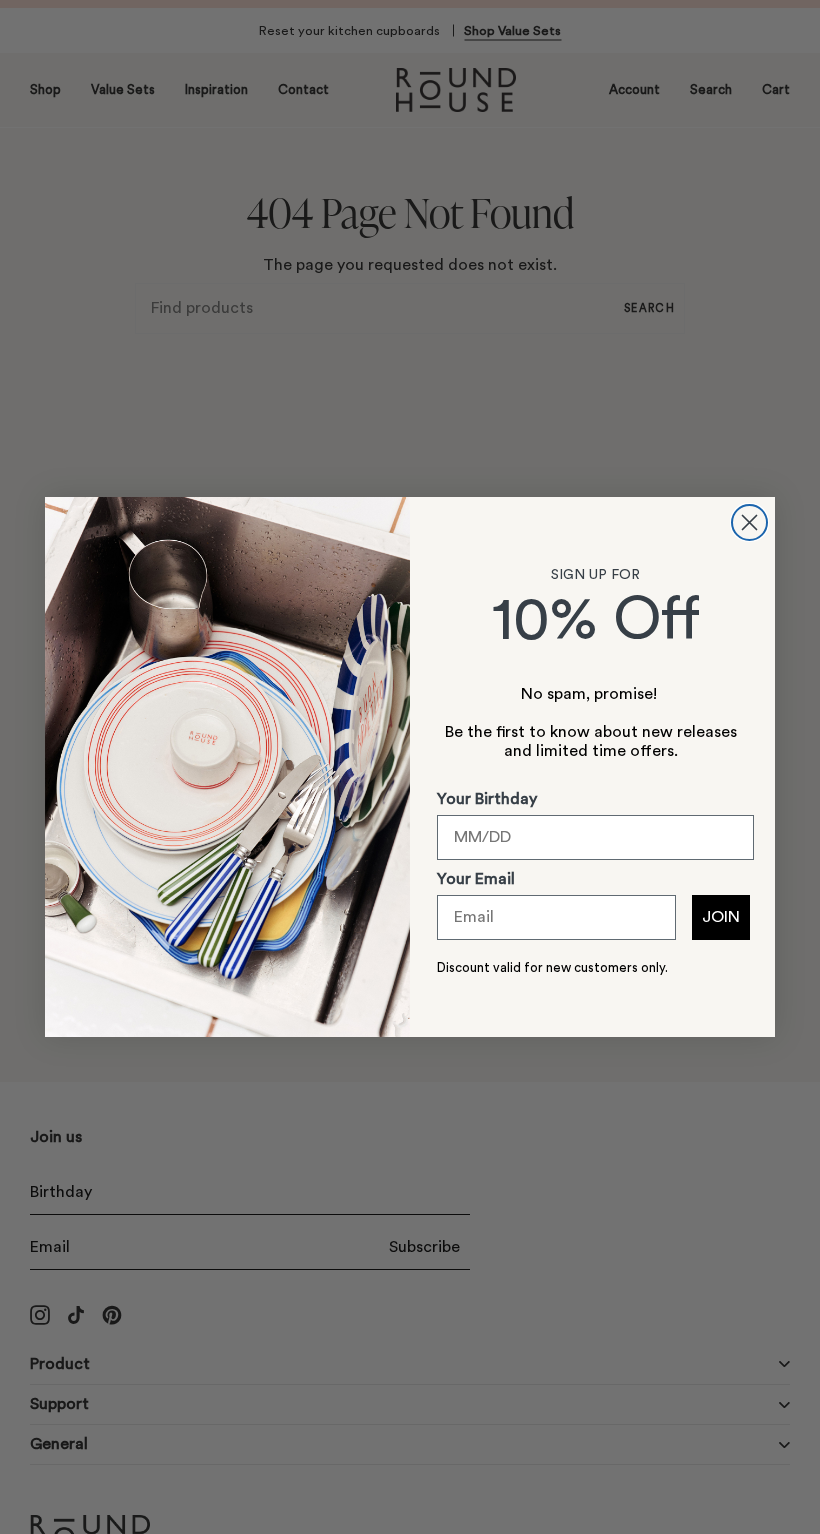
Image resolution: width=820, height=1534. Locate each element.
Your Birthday (487, 799)
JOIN (721, 917)
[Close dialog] (749, 522)
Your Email (476, 879)
